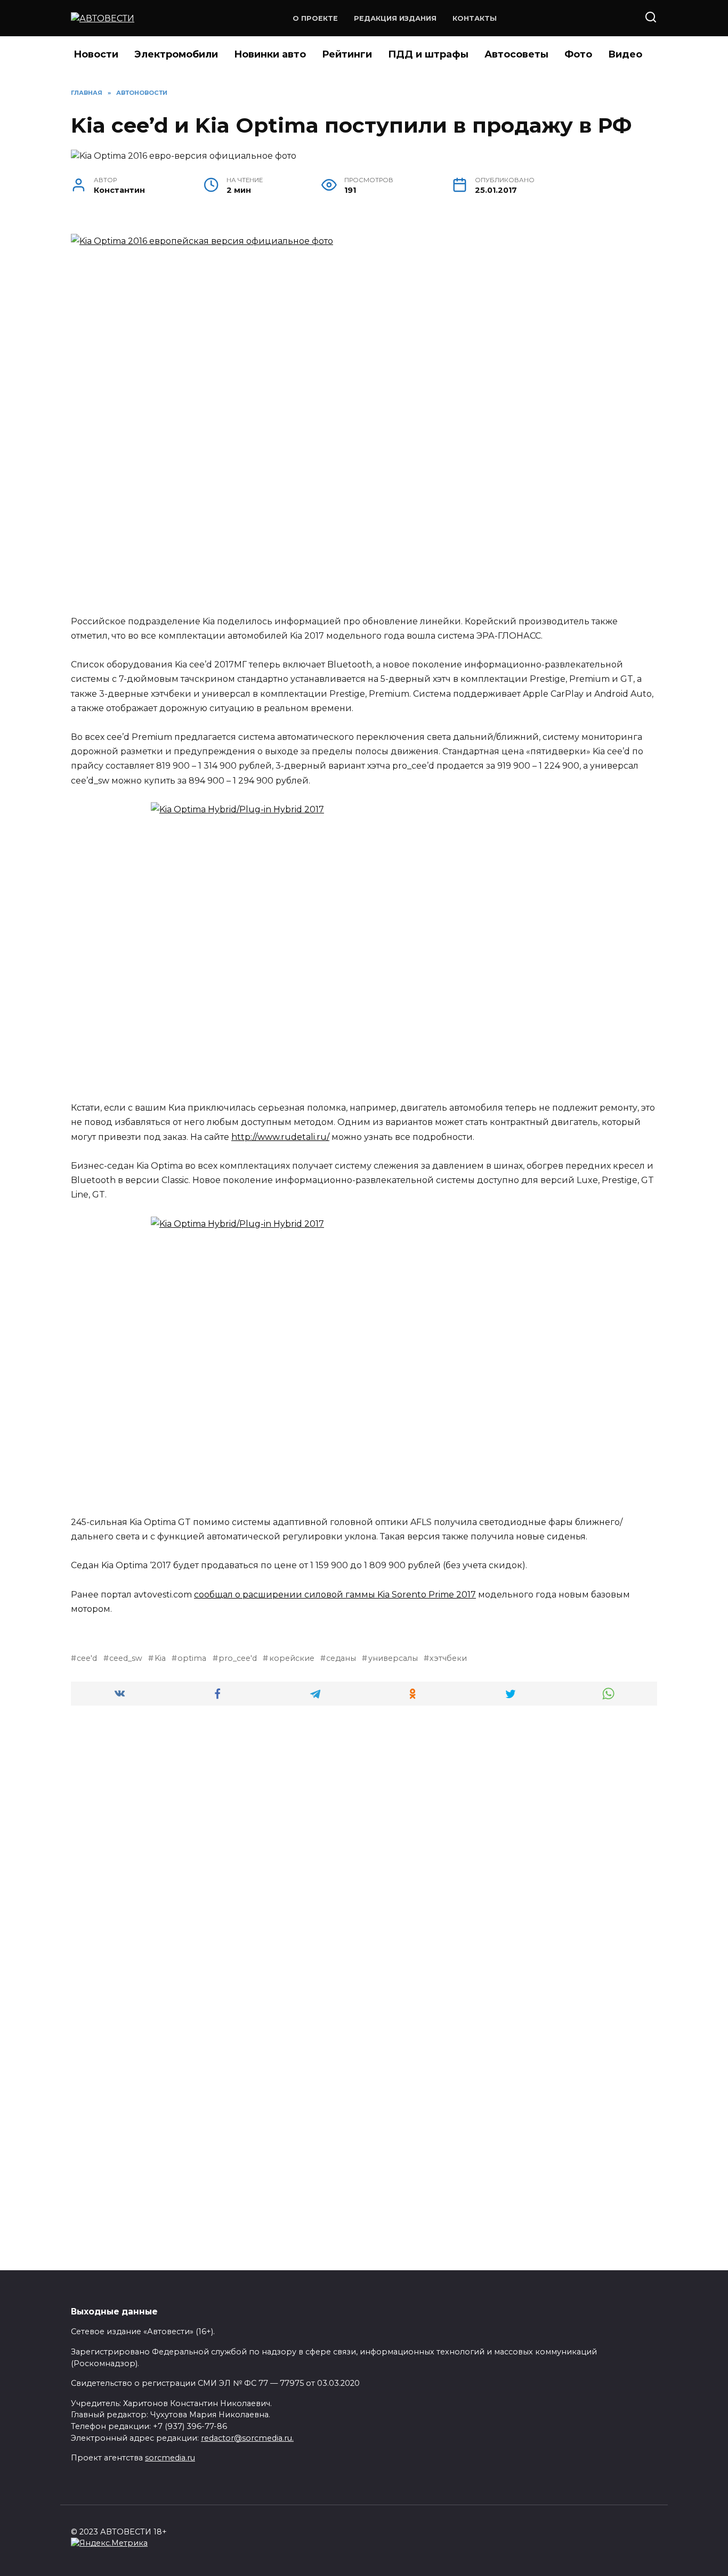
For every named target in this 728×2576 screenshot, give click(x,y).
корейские (292, 1658)
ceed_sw (126, 1658)
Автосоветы (516, 54)
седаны (341, 1658)
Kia (160, 1658)
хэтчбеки (448, 1658)
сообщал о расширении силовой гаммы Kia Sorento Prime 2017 (335, 1595)
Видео (625, 54)
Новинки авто (270, 54)
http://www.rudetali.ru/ (280, 1137)
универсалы (393, 1658)
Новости (96, 54)
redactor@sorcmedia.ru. (247, 2438)
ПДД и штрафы (428, 54)
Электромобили (176, 54)
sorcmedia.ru (170, 2458)
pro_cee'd (238, 1658)
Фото (578, 54)
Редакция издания (395, 18)
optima (192, 1658)
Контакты (475, 18)
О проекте (315, 18)
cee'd (87, 1658)
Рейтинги (347, 54)
